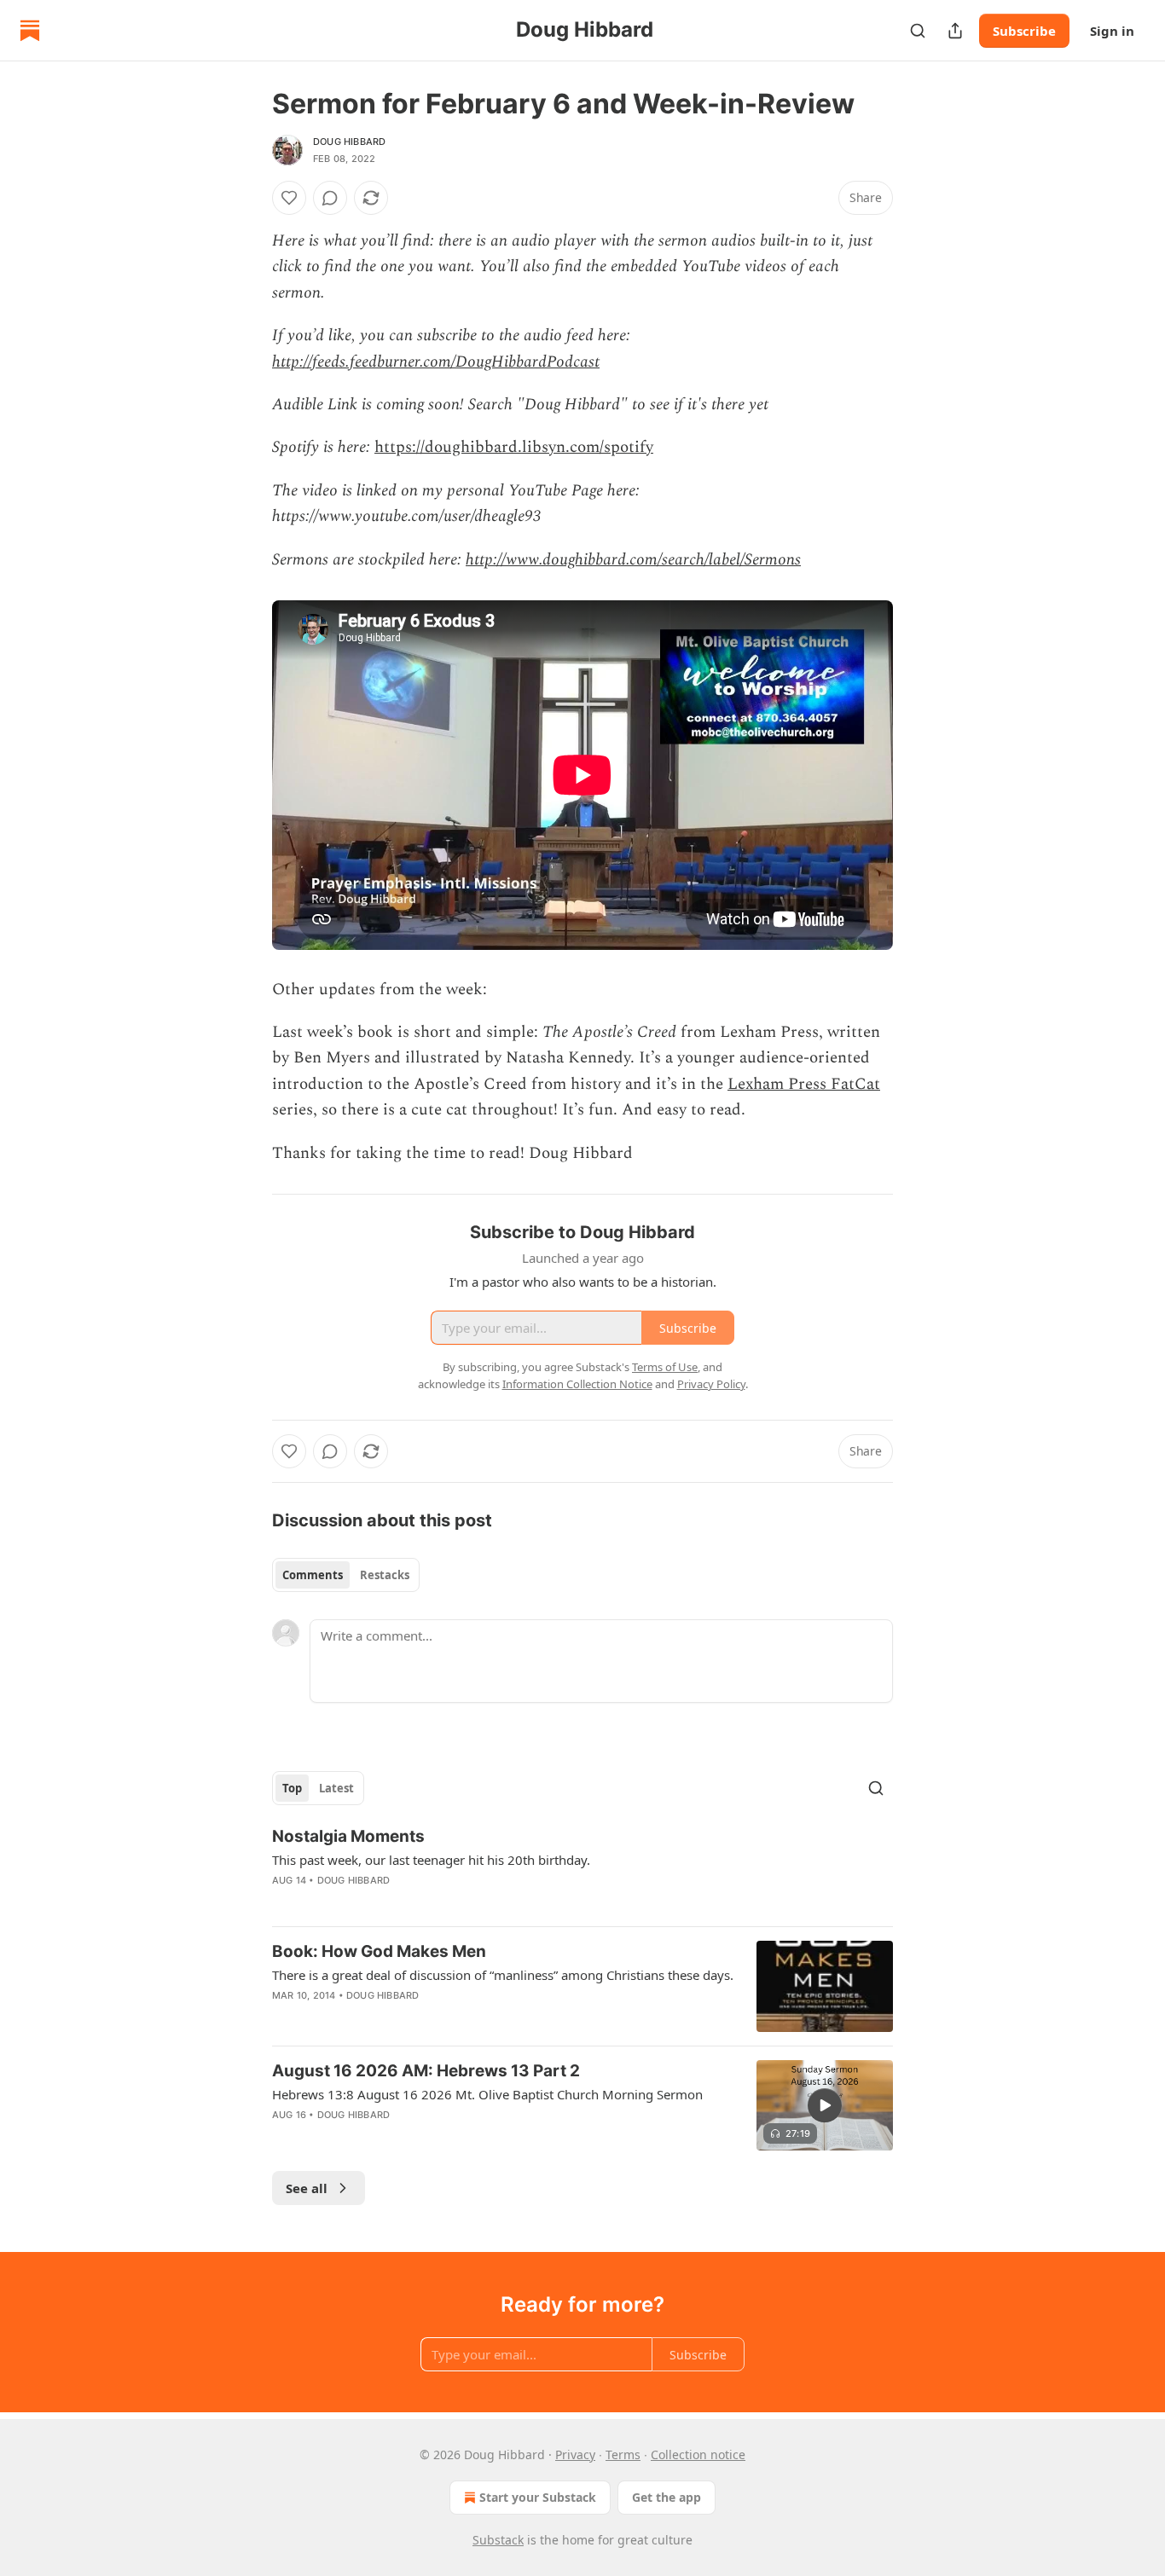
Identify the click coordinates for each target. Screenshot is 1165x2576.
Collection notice (698, 2454)
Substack (498, 2540)
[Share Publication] (955, 31)
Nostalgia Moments (348, 1836)
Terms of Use (665, 1367)
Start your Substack (538, 2497)
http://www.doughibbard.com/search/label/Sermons (633, 560)
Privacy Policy (711, 1384)
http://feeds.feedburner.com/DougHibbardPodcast (436, 362)
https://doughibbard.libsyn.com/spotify (514, 447)
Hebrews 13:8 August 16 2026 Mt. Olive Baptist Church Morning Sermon (487, 2094)
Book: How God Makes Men (379, 1951)
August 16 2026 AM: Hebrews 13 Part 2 (426, 2071)
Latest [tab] (336, 1788)
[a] (825, 2105)
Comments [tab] (313, 1575)
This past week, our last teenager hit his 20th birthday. (431, 1860)
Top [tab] (292, 1788)
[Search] (918, 31)
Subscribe (1024, 31)
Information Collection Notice (577, 1384)
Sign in (1112, 31)
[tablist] (346, 1575)
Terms (623, 2454)
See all (307, 2188)
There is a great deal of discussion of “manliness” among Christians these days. (503, 1975)
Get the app (667, 2497)
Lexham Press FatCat (804, 1084)
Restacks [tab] (385, 1575)
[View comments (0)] (330, 198)
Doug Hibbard (349, 142)
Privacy (575, 2454)
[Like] (289, 198)
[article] (582, 1869)
